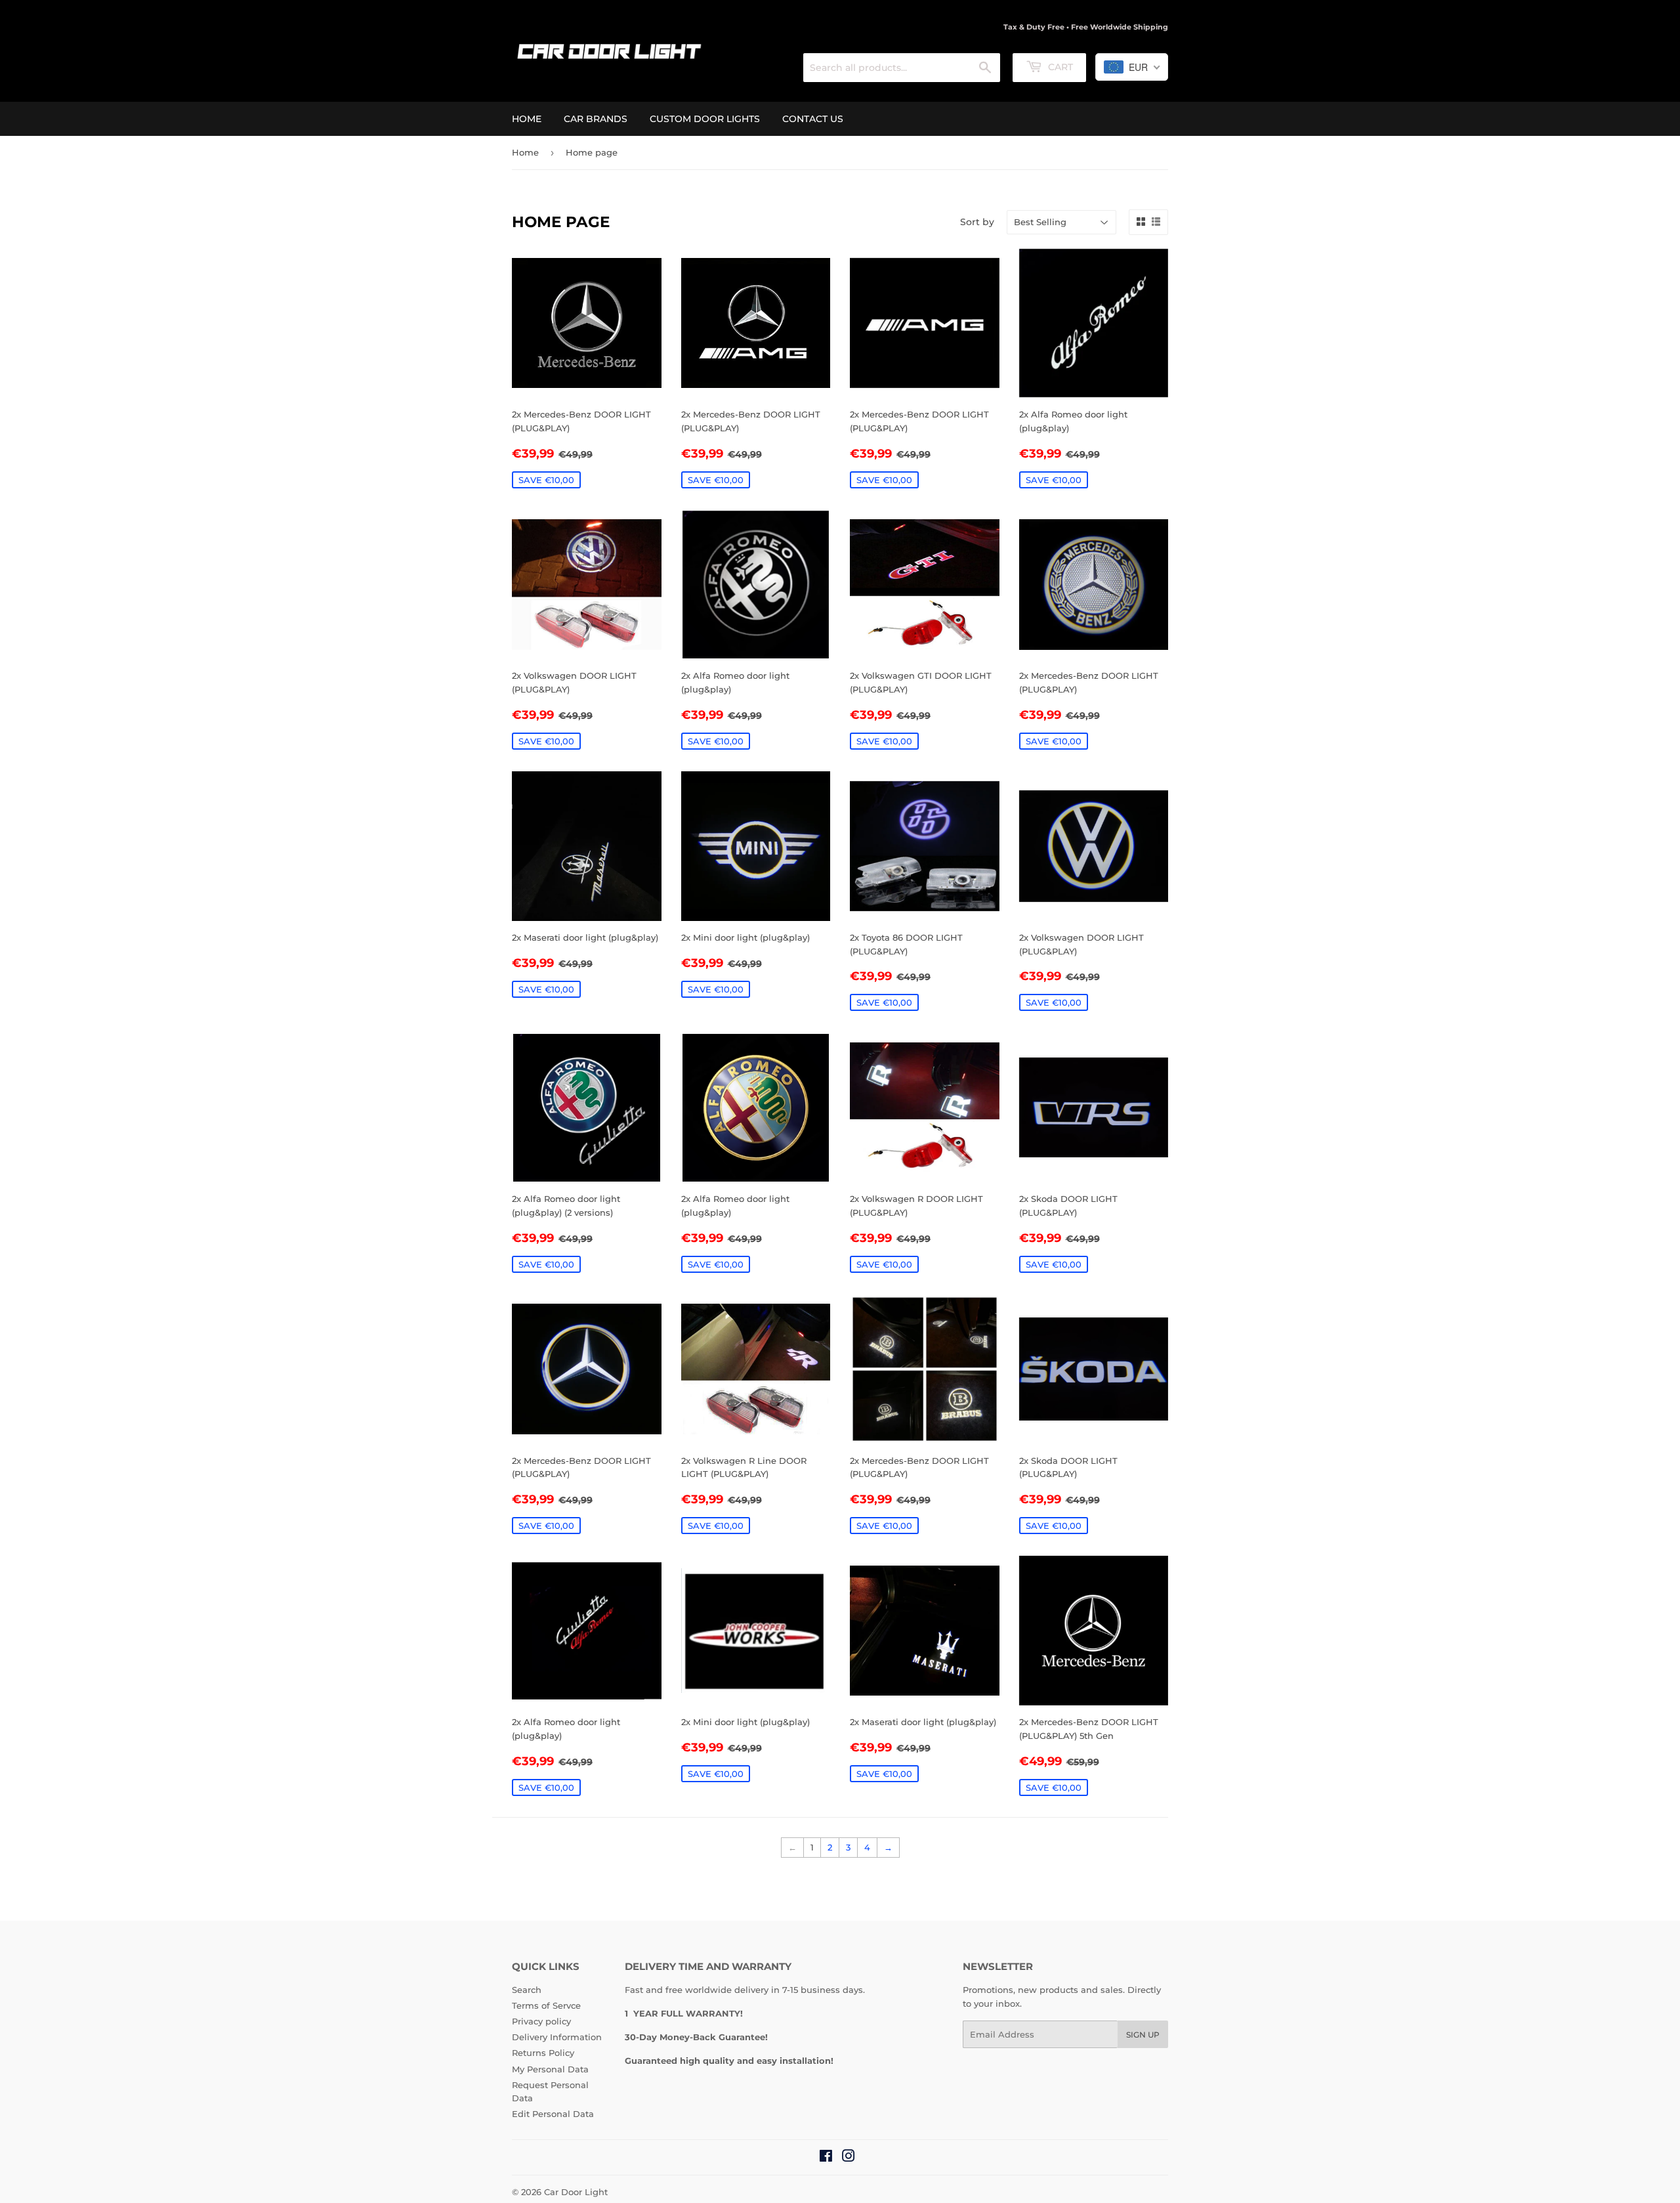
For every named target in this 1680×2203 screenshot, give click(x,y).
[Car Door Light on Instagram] (849, 2158)
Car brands (596, 119)
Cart (1059, 67)
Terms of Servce (546, 2005)
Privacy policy (541, 2021)
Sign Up (1143, 2035)
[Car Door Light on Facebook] (826, 2158)
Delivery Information (557, 2037)
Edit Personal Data (553, 2114)
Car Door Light (576, 2192)
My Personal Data (550, 2069)
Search (527, 1990)
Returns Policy (543, 2053)
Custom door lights (705, 119)
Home (527, 119)
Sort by (977, 222)
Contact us (813, 119)
